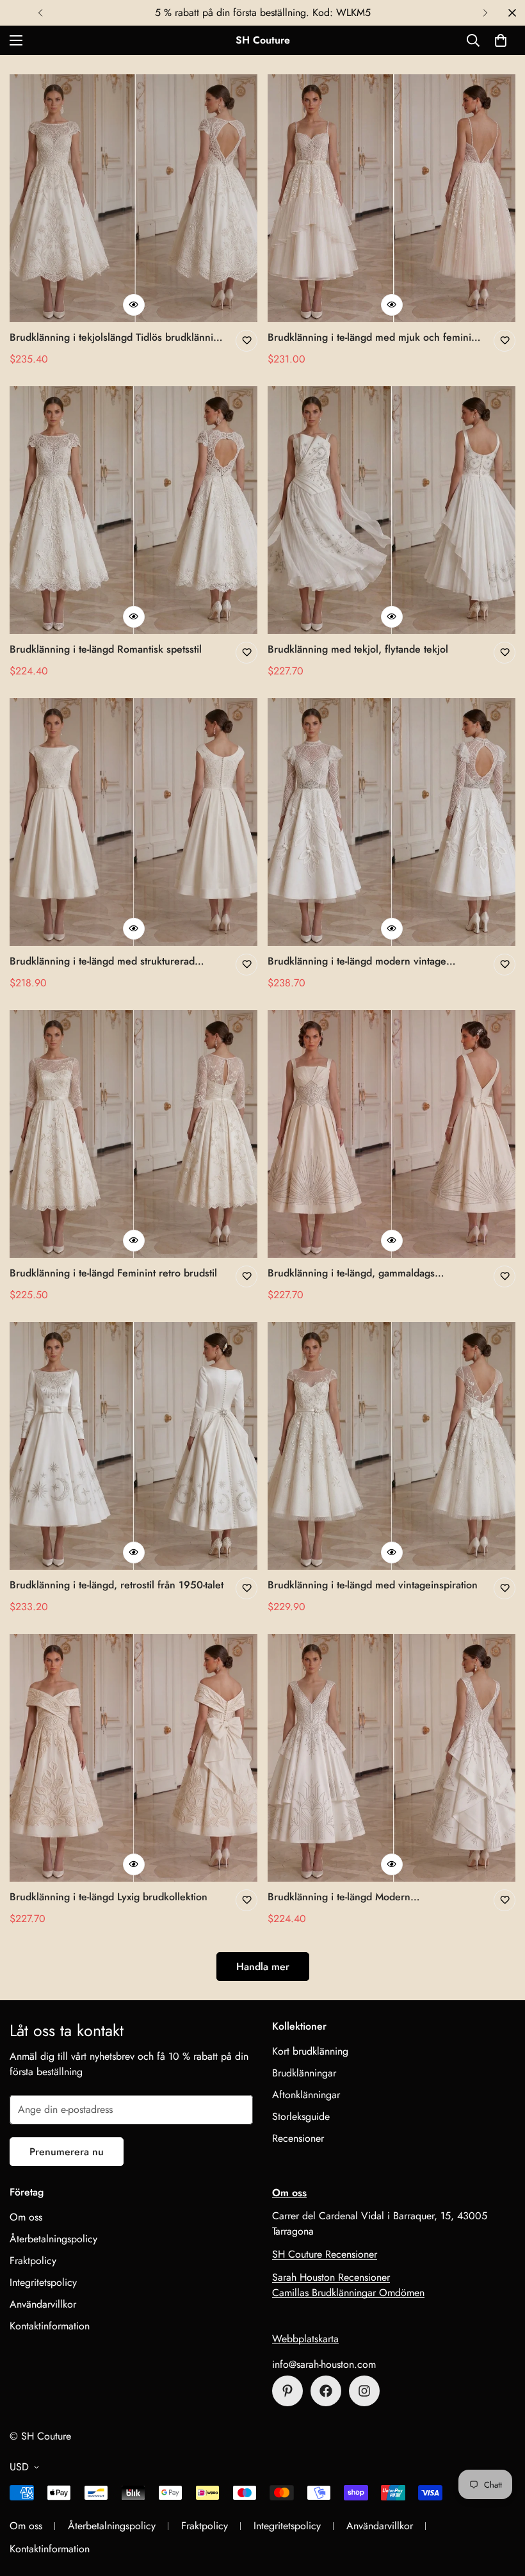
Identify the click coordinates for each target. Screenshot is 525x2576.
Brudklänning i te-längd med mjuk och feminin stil (372, 338)
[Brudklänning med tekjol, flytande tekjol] (392, 510)
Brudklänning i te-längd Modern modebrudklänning (339, 1897)
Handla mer (263, 1967)
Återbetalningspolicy (53, 2239)
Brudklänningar (304, 2073)
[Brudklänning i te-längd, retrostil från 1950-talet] (133, 1446)
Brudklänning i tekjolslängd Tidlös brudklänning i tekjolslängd (117, 338)
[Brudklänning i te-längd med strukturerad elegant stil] (133, 822)
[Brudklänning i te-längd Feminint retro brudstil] (133, 1134)
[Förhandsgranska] (134, 305)
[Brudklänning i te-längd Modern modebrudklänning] (392, 1758)
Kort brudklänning (310, 2051)
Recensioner (298, 2138)
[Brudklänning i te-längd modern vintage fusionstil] (392, 822)
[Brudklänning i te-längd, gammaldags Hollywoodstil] (392, 1134)
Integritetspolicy (43, 2282)
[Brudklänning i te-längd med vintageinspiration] (392, 1446)
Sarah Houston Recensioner (331, 2277)
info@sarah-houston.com (324, 2364)
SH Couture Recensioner (325, 2254)
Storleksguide (301, 2116)
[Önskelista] (246, 341)
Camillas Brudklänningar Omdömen (348, 2293)
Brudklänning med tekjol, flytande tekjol (358, 649)
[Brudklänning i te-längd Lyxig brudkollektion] (133, 1758)
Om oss (26, 2217)
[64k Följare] (364, 2391)
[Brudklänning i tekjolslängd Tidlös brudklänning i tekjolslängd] (133, 198)
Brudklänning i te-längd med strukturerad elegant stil (102, 961)
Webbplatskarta (305, 2339)
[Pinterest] (287, 2391)
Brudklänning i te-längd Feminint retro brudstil (113, 1273)
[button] (501, 40)
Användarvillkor (43, 2304)
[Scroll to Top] (500, 2506)
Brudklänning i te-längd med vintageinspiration (373, 1585)
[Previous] (40, 13)
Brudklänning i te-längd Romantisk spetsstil (106, 649)
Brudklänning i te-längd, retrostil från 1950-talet (117, 1585)
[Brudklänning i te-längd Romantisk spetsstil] (133, 510)
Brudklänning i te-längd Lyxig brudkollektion (109, 1897)
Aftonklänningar (306, 2095)
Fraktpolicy (33, 2261)
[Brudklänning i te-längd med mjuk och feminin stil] (392, 198)
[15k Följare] (326, 2391)
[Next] (485, 13)
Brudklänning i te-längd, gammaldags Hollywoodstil (351, 1273)
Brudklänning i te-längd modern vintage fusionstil (357, 961)
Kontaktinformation (50, 2326)
